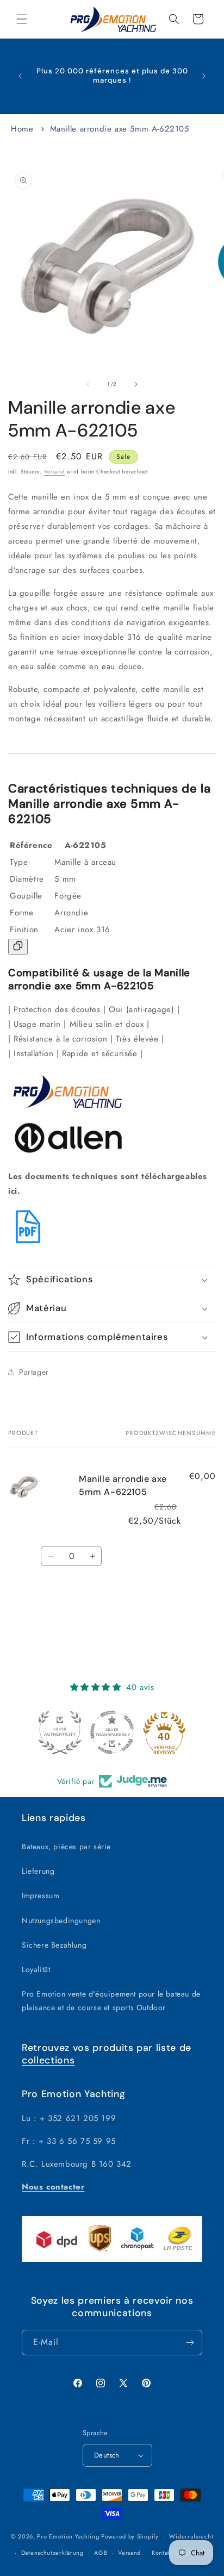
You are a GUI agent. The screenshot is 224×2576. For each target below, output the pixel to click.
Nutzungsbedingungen (61, 1920)
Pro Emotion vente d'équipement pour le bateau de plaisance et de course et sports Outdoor (111, 2001)
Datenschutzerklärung (52, 2553)
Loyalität (36, 1969)
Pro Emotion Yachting (68, 2536)
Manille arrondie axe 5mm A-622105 (120, 129)
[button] (22, 19)
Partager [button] (34, 1372)
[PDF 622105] (28, 1244)
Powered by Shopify (130, 2536)
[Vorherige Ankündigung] (20, 76)
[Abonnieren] (190, 2343)
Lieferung (38, 1871)
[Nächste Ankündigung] (204, 76)
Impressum (41, 1895)
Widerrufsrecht (191, 2536)
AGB (101, 2553)
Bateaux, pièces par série (66, 1847)
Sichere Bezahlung (54, 1945)
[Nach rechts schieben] (136, 384)
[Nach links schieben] (88, 384)
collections (48, 2060)
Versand (55, 472)
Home (22, 129)
